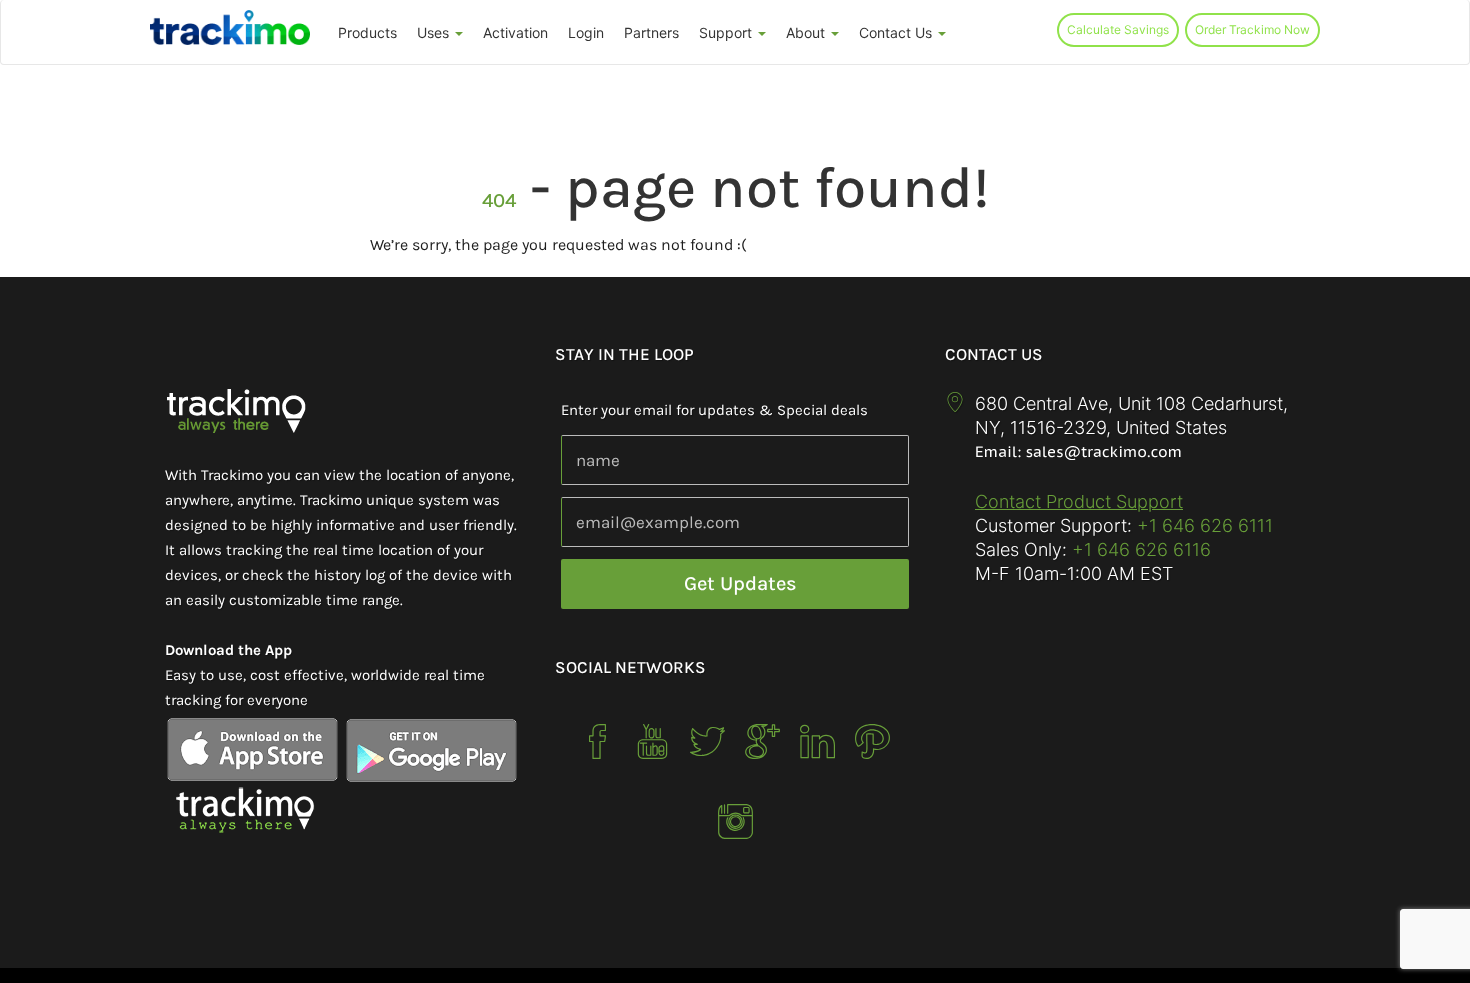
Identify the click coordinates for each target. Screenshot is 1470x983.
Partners (651, 32)
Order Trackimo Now (1252, 29)
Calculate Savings (1118, 29)
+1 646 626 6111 (1205, 525)
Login (586, 32)
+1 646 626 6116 (1139, 549)
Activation (515, 32)
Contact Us (897, 32)
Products (367, 32)
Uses (435, 32)
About (807, 32)
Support (727, 32)
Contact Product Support (1079, 501)
